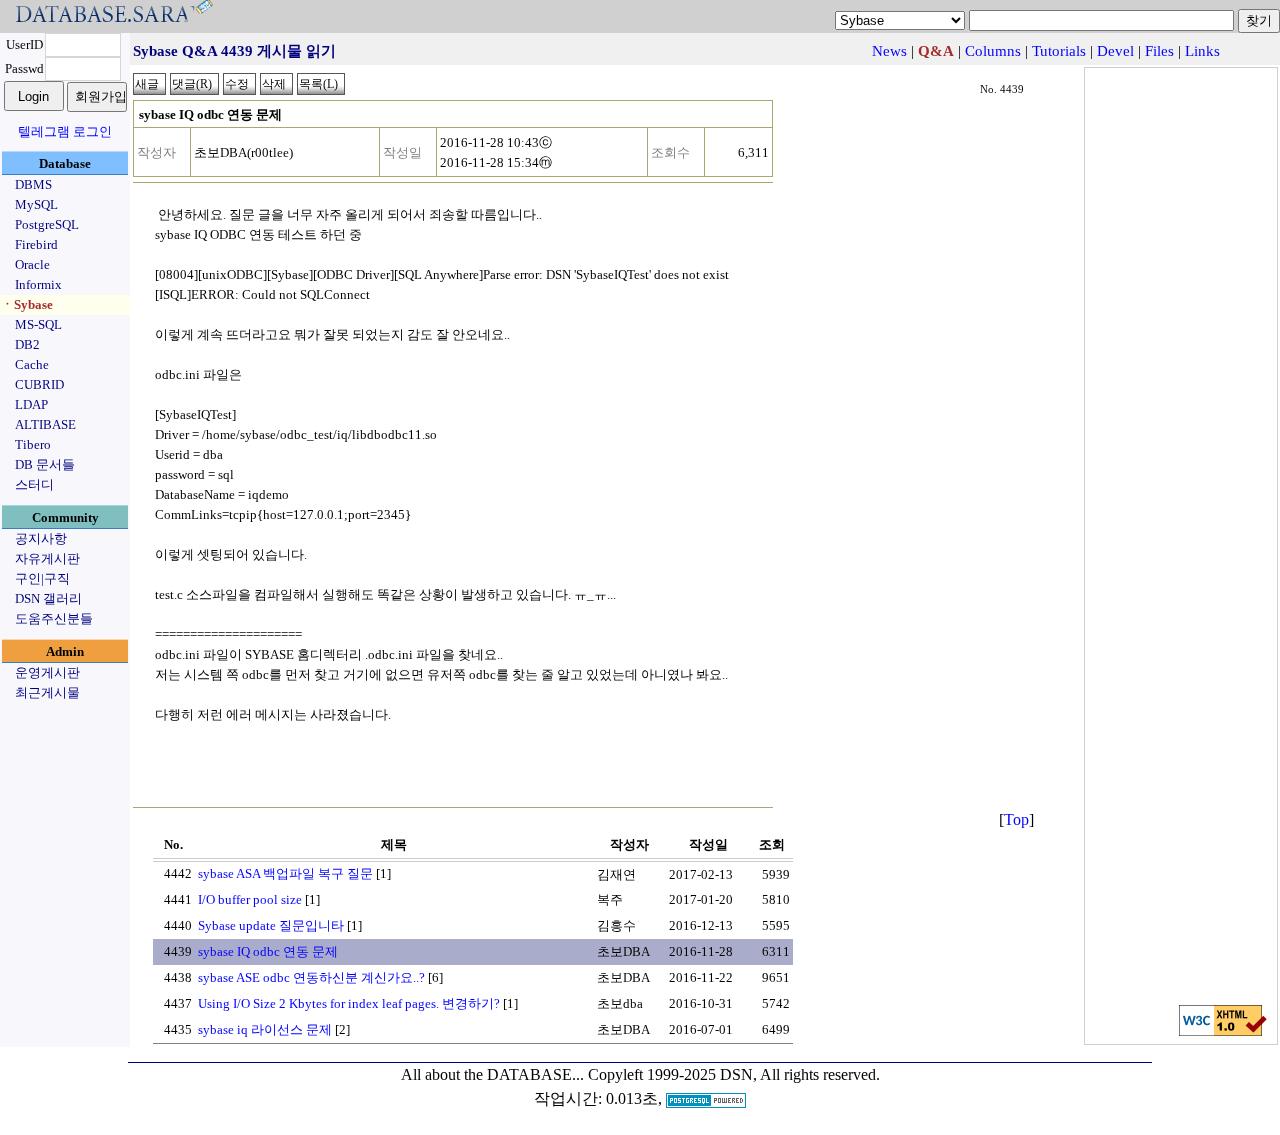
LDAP (31, 404)
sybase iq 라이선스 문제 (265, 1029)
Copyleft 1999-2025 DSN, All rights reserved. (734, 1074)
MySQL (36, 204)
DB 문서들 (45, 464)
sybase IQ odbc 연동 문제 (268, 951)
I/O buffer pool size (250, 899)
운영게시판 (47, 672)
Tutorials (1059, 51)
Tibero (33, 444)
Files (1159, 51)
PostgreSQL (47, 224)
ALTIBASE (45, 424)
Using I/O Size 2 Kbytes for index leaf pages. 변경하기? (349, 1003)
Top (1016, 819)
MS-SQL (38, 324)
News (889, 51)
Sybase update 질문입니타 (271, 925)
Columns (993, 51)
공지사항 (41, 538)
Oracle (32, 264)
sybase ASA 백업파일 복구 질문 (285, 873)
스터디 (34, 484)
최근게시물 (47, 692)
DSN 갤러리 (48, 598)
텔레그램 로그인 (65, 131)
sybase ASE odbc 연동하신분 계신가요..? (311, 977)
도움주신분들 (54, 618)
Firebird (36, 244)
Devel (1115, 51)
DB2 (27, 344)
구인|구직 (42, 578)
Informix (38, 284)
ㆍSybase (27, 304)
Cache (32, 364)
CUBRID (39, 384)
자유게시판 (47, 558)
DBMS (33, 184)
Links (1202, 51)
